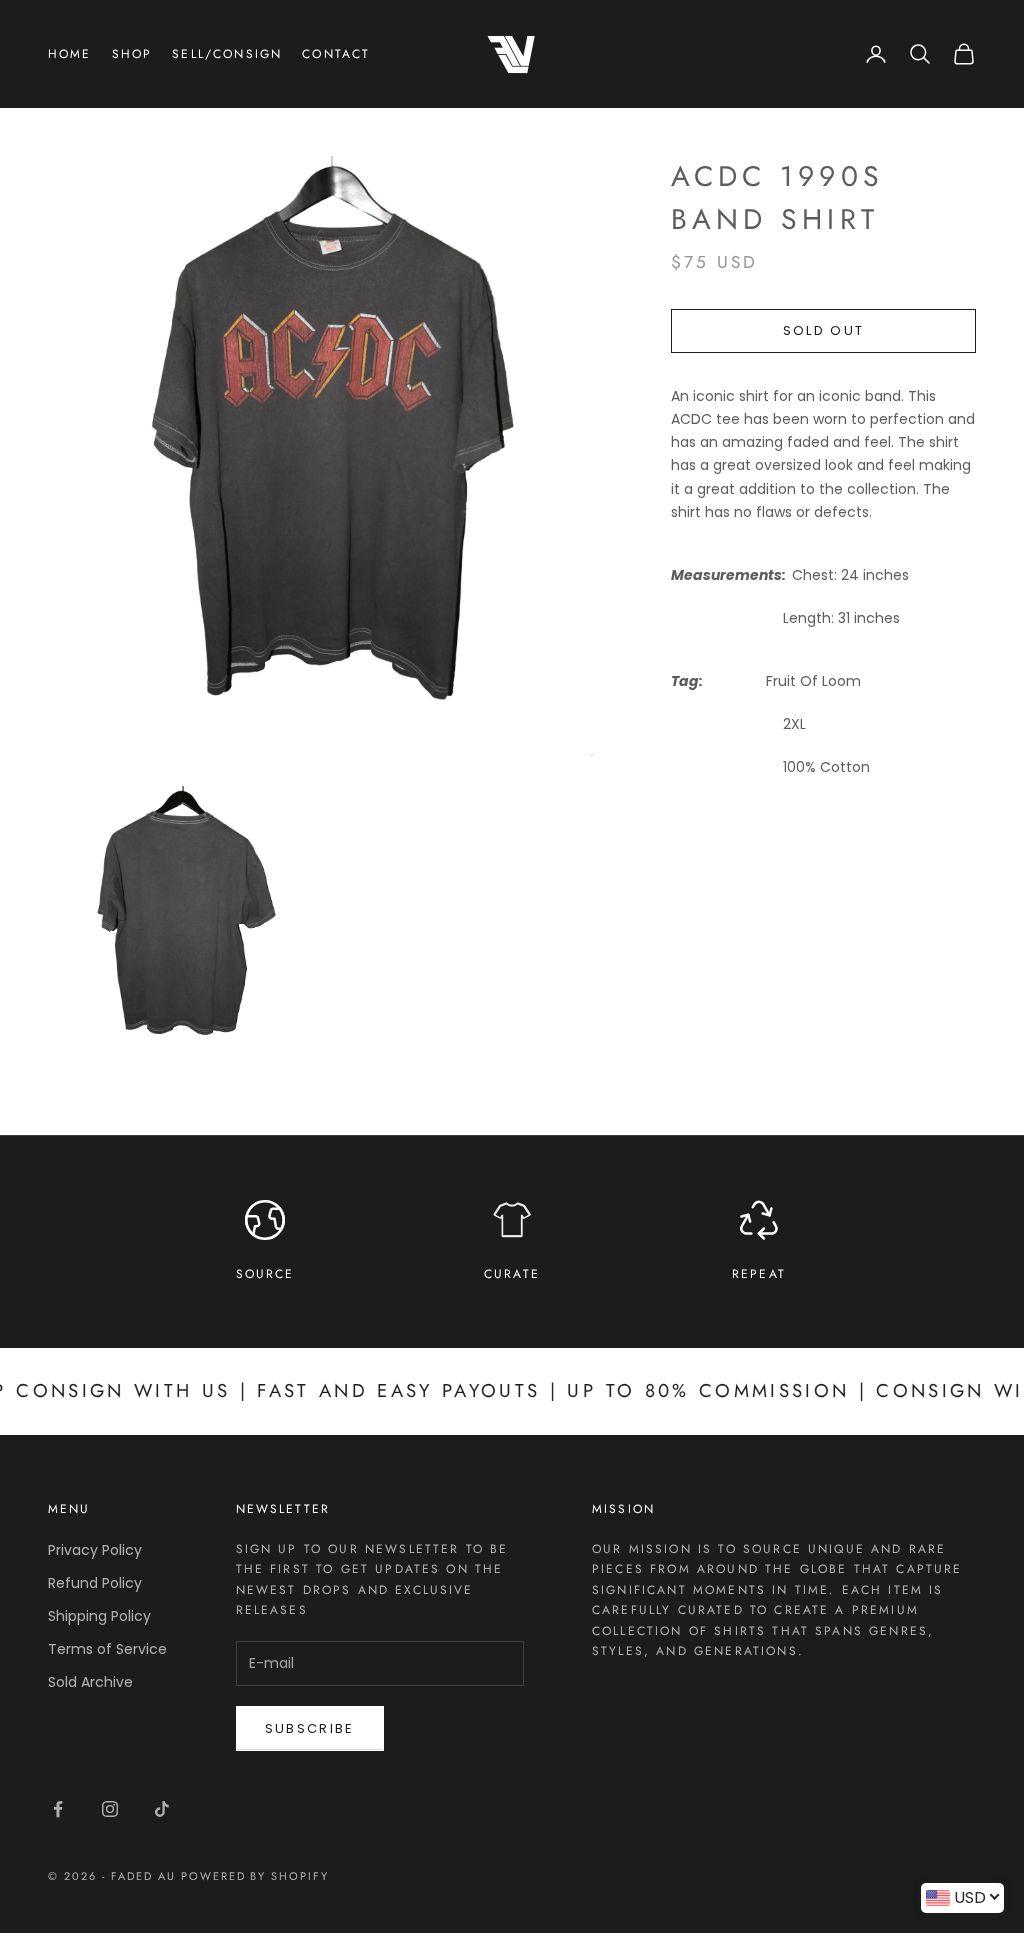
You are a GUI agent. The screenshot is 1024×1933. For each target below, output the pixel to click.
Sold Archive (90, 1682)
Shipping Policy (99, 1616)
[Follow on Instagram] (110, 1809)
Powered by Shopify (255, 1876)
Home (70, 54)
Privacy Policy (95, 1550)
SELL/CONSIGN (227, 54)
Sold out (824, 330)
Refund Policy (95, 1583)
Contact (336, 54)
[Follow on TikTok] (162, 1809)
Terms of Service (107, 1649)
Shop (132, 54)
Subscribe (310, 1728)
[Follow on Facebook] (58, 1809)
